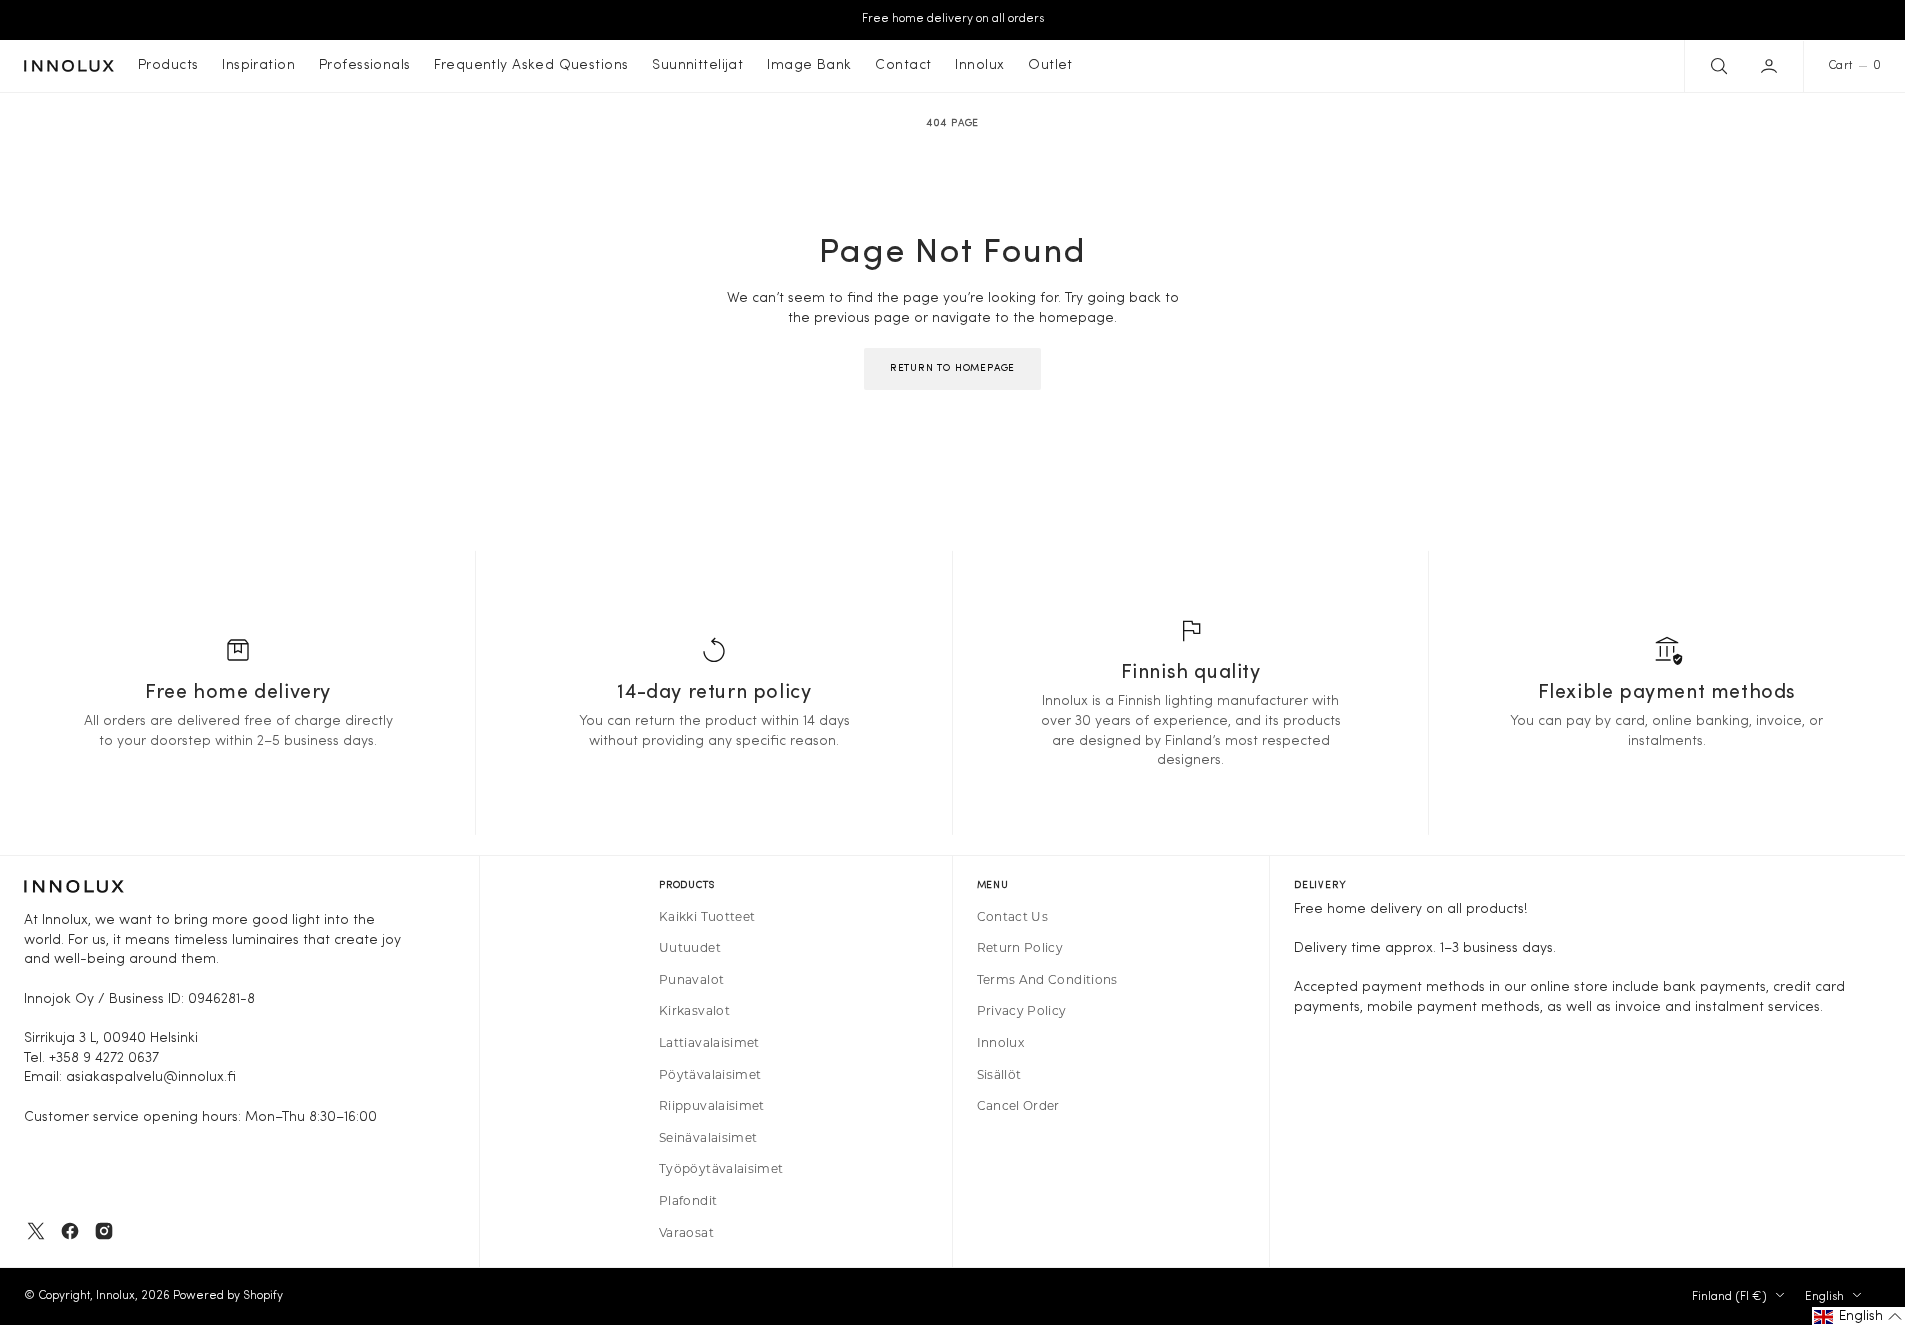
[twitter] (36, 1231)
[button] (1771, 66)
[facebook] (70, 1231)
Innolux (115, 1296)
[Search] (1717, 66)
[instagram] (104, 1231)
